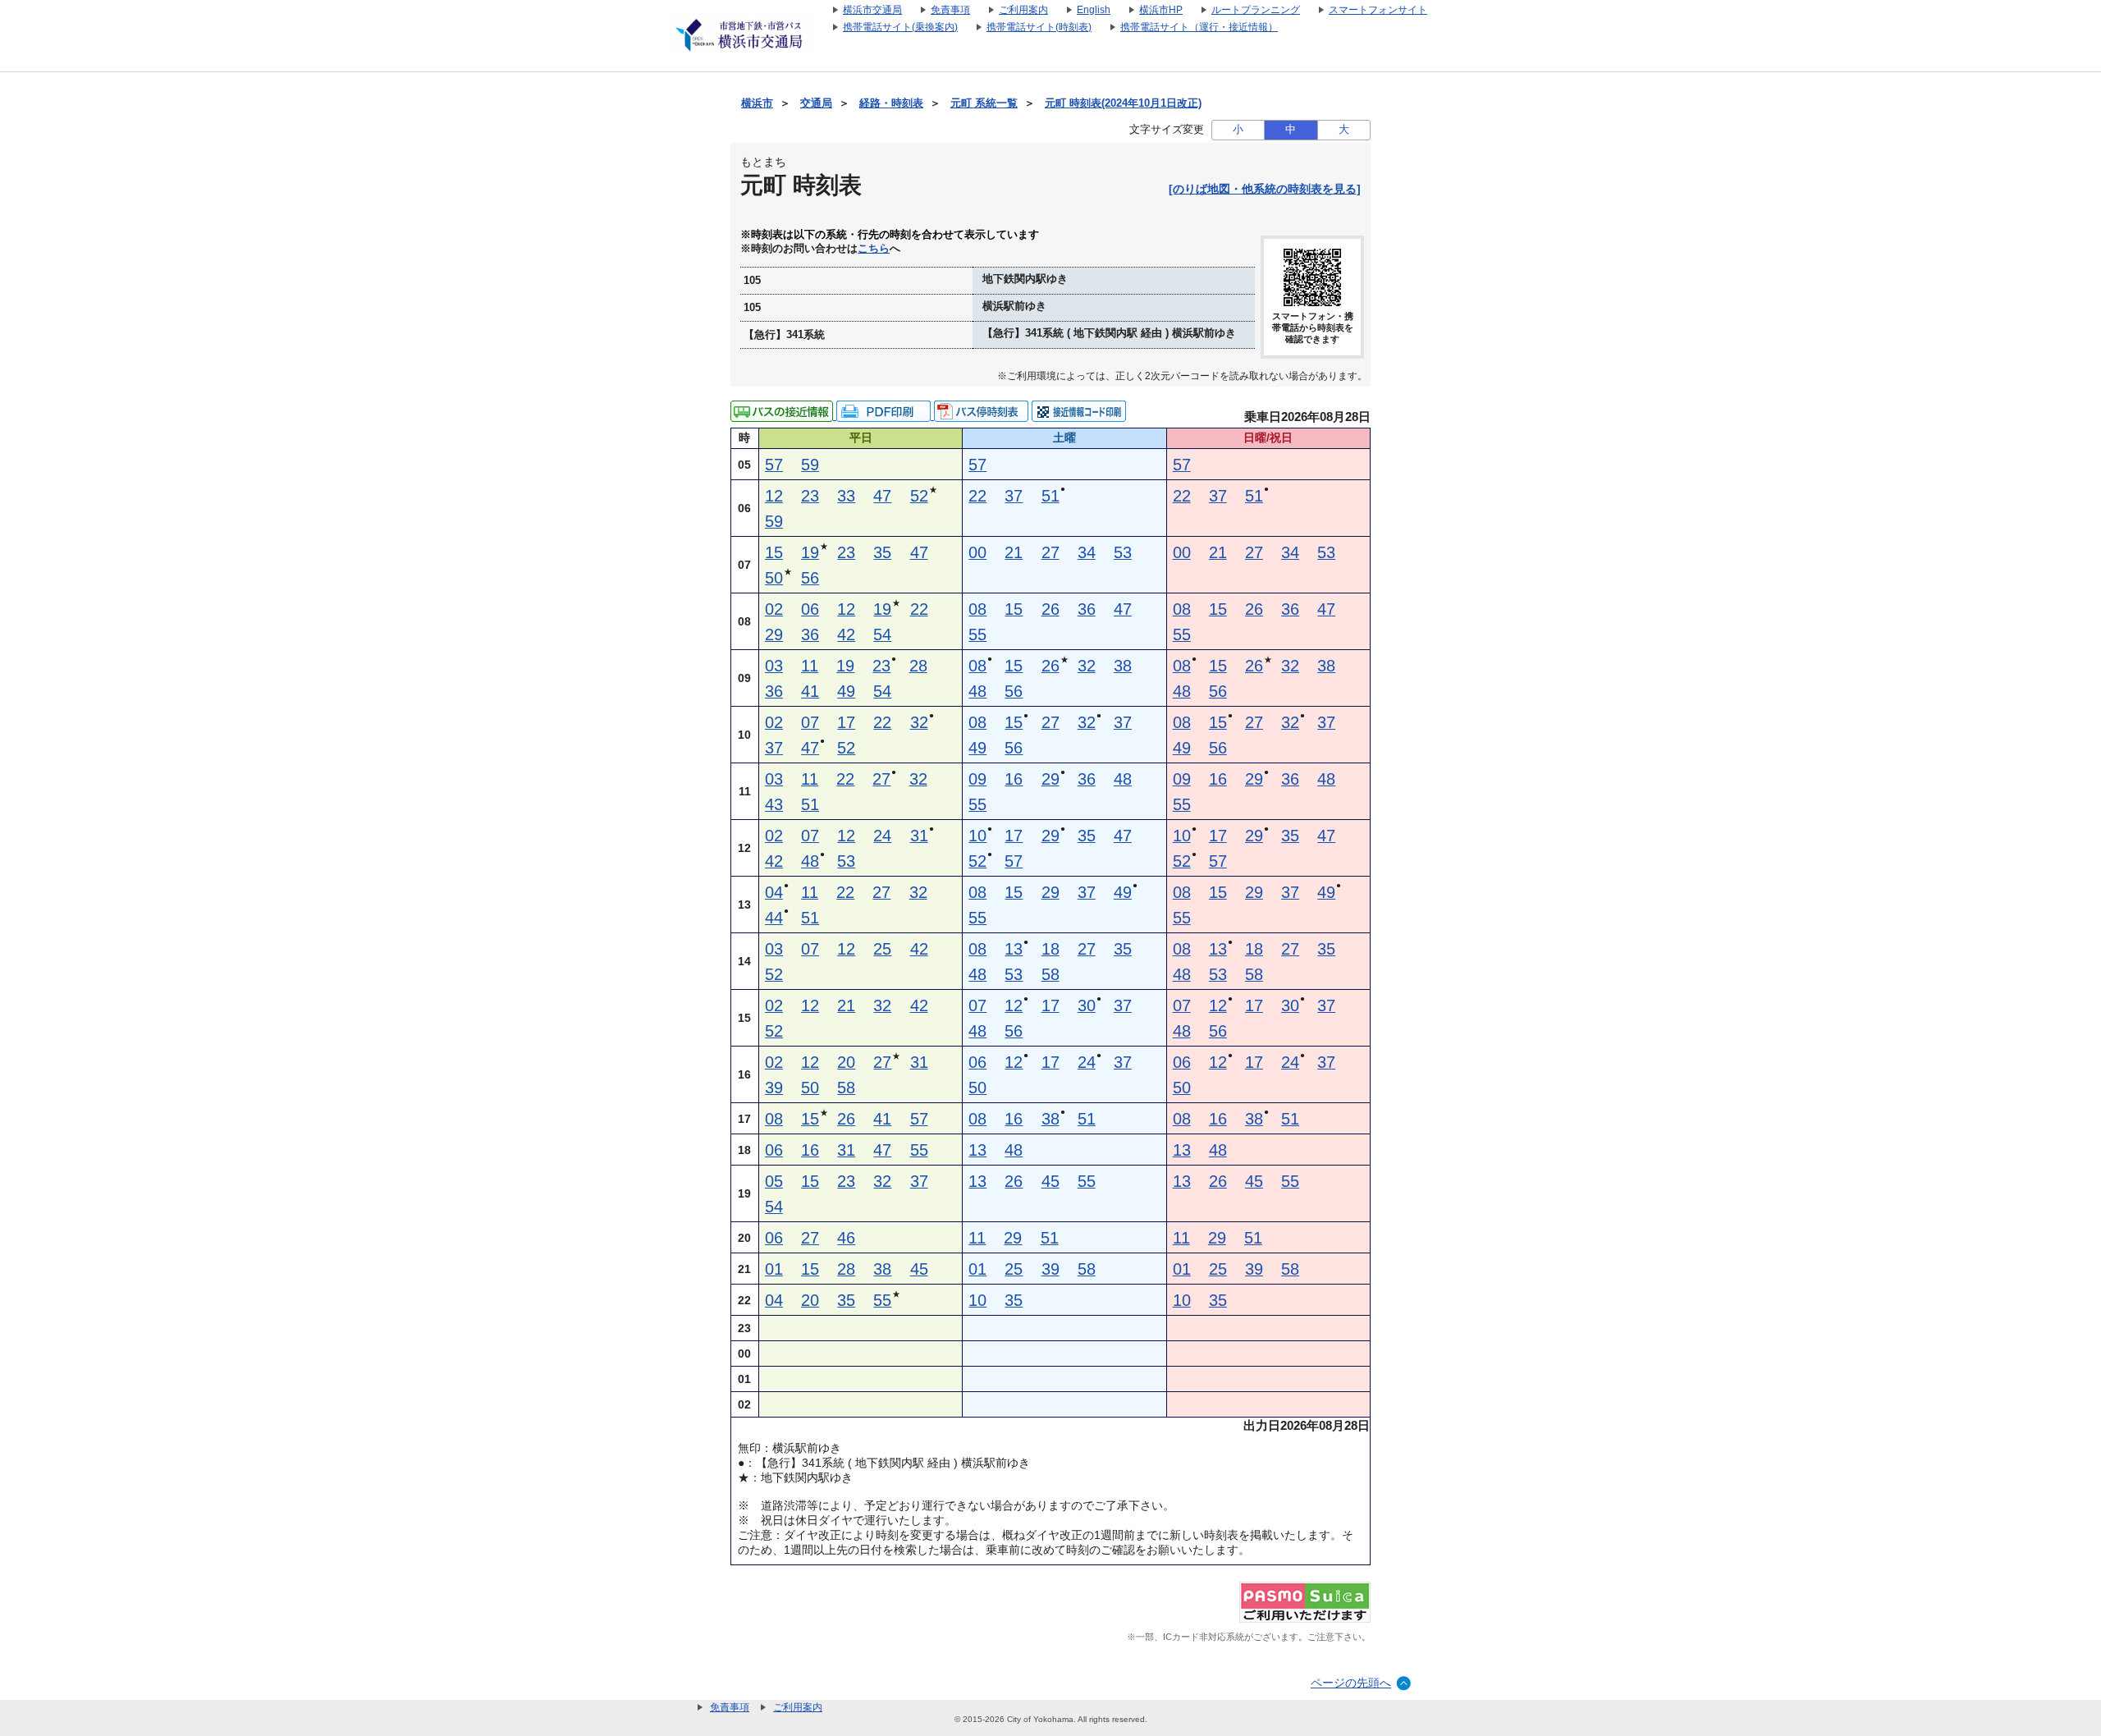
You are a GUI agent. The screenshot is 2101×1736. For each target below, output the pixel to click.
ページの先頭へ (1351, 1683)
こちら (874, 249)
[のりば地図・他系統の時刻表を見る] (1265, 189)
